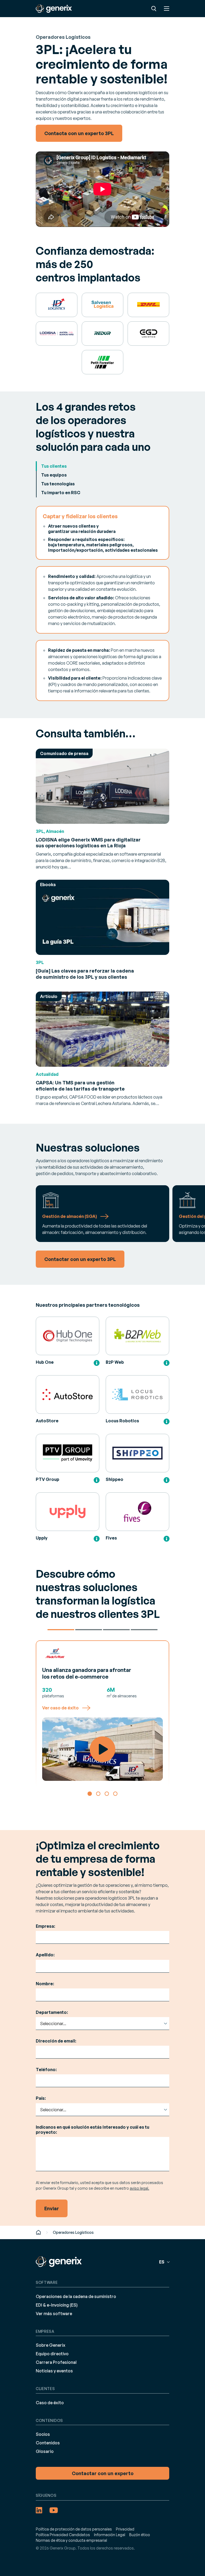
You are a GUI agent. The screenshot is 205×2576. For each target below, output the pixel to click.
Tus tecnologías (58, 484)
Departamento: (52, 2012)
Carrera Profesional (56, 2362)
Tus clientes (54, 466)
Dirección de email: (56, 2041)
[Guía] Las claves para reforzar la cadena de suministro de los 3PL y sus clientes (85, 974)
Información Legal (110, 2535)
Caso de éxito (50, 2403)
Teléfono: (46, 2070)
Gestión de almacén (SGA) (70, 1216)
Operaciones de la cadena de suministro (76, 2296)
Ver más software (54, 2314)
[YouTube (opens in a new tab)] (54, 2510)
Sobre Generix (51, 2345)
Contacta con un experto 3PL (79, 133)
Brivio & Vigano (116, 1630)
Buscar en (154, 9)
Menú (167, 9)
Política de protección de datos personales (74, 2529)
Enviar (52, 2208)
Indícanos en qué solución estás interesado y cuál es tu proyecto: (92, 2130)
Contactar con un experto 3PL (80, 1259)
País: (41, 2098)
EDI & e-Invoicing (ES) (57, 2305)
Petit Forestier (89, 1630)
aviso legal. (139, 2188)
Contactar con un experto (103, 2473)
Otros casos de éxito (144, 1630)
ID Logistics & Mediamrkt (61, 1630)
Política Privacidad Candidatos (63, 2535)
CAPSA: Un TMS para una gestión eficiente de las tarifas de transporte (80, 1086)
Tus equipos (54, 475)
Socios (43, 2434)
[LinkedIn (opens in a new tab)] (39, 2510)
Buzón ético (140, 2535)
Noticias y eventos (54, 2371)
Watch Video (102, 1749)
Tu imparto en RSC (61, 493)
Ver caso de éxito (60, 1708)
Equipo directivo (52, 2354)
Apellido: (45, 1955)
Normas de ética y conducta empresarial (71, 2540)
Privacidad (125, 2529)
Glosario (45, 2451)
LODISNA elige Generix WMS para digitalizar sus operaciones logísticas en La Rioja (88, 843)
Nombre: (45, 1984)
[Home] (38, 2232)
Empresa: (46, 1926)
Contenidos (48, 2443)
